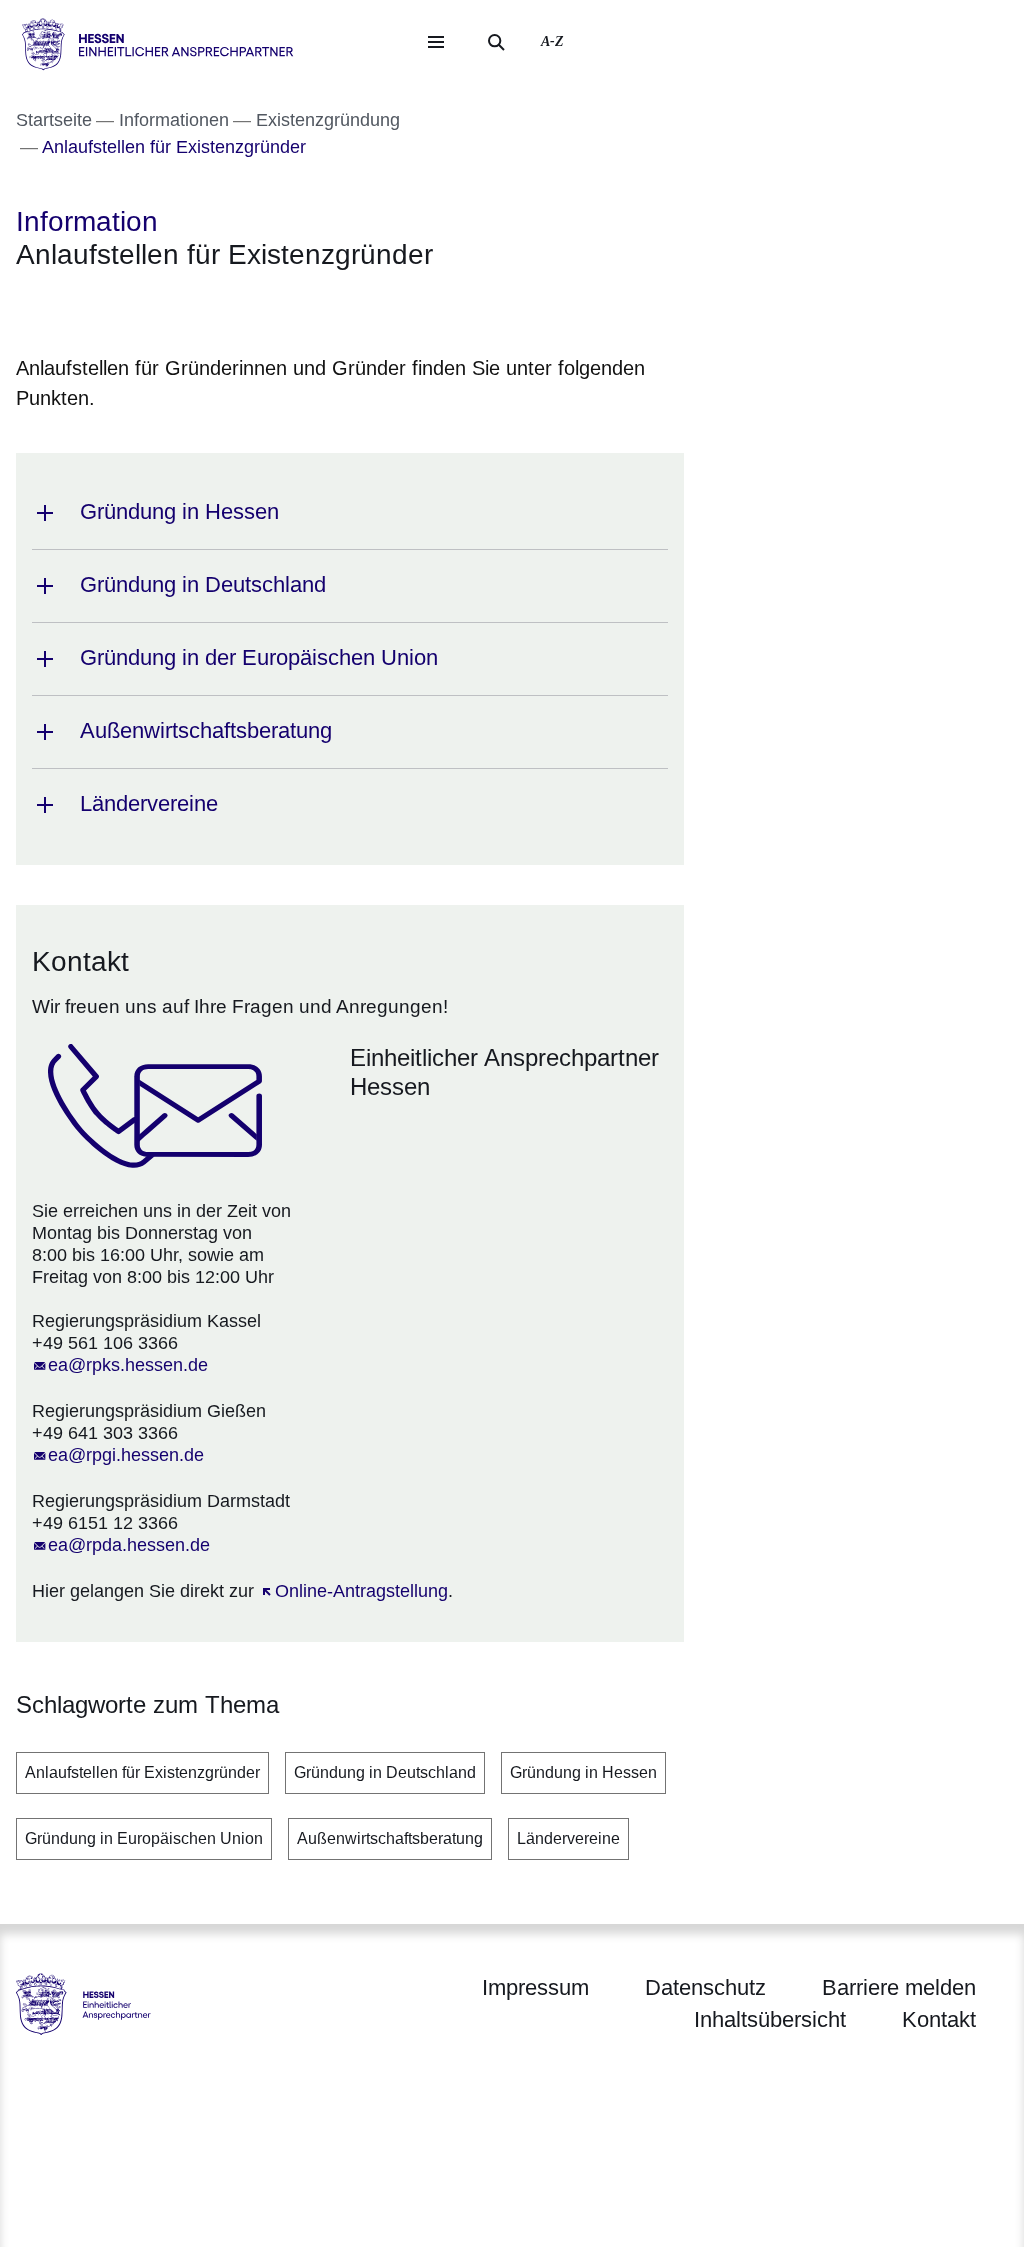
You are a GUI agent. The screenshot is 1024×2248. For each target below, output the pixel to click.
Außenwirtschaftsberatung (390, 1838)
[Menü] (436, 42)
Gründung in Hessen (583, 1772)
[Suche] (496, 42)
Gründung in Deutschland (385, 1772)
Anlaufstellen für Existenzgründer (142, 1772)
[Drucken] (187, 308)
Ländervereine (568, 1838)
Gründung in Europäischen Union (144, 1838)
